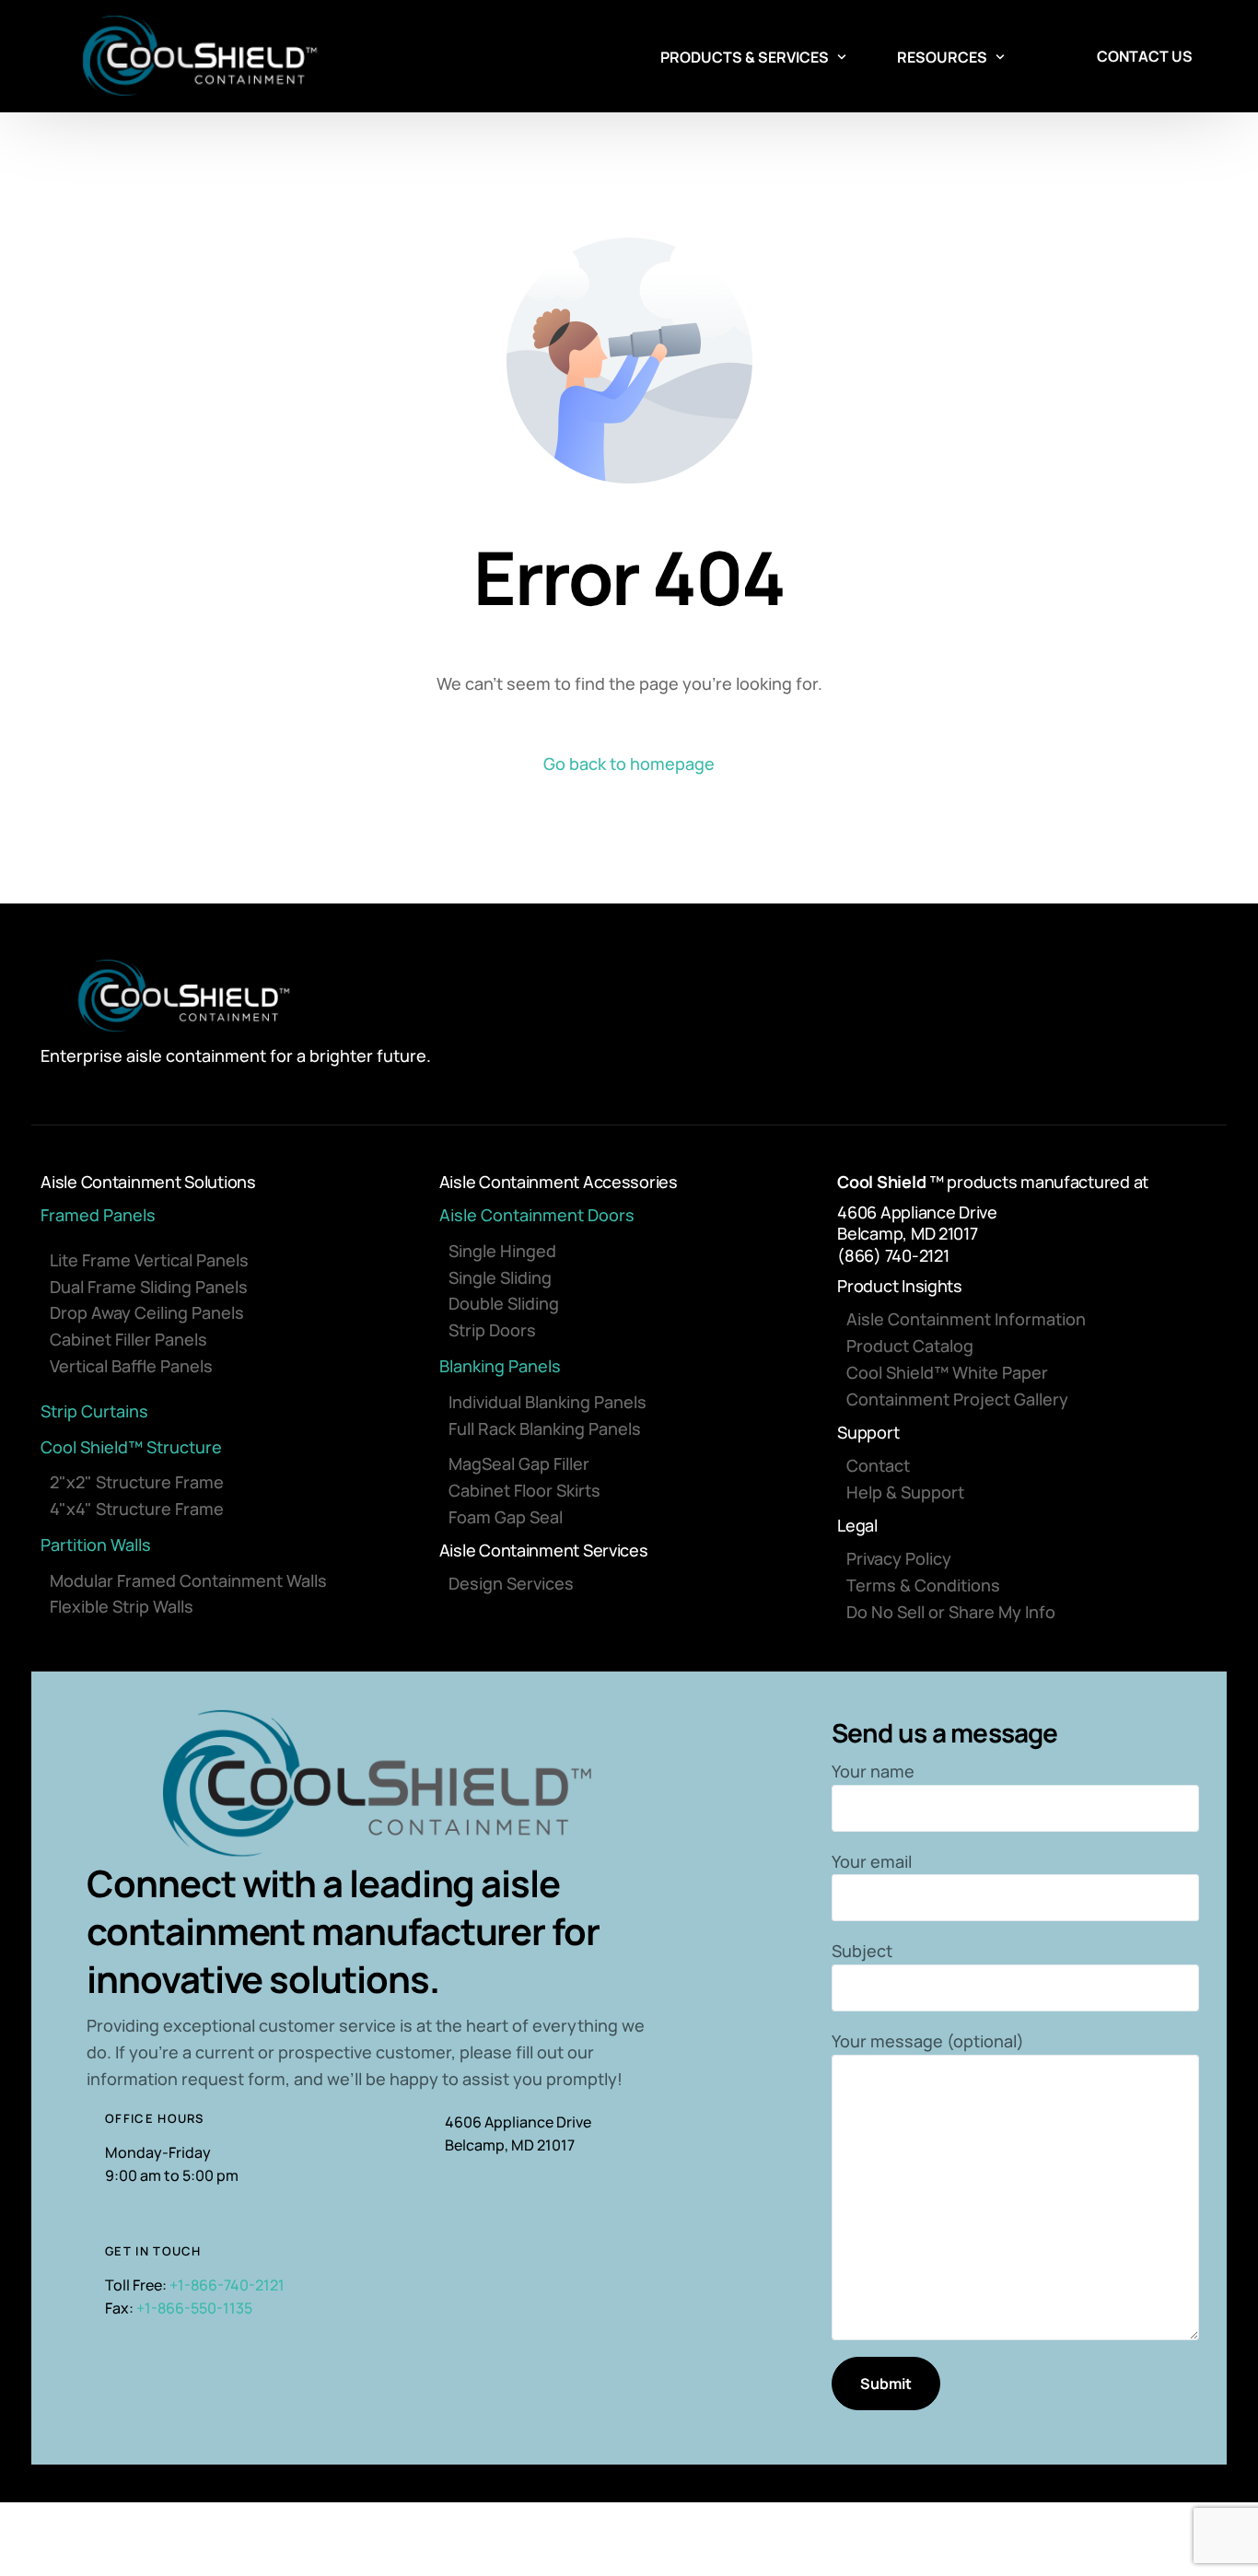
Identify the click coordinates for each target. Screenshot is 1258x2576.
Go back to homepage (629, 763)
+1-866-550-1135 (194, 2308)
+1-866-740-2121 (227, 2285)
